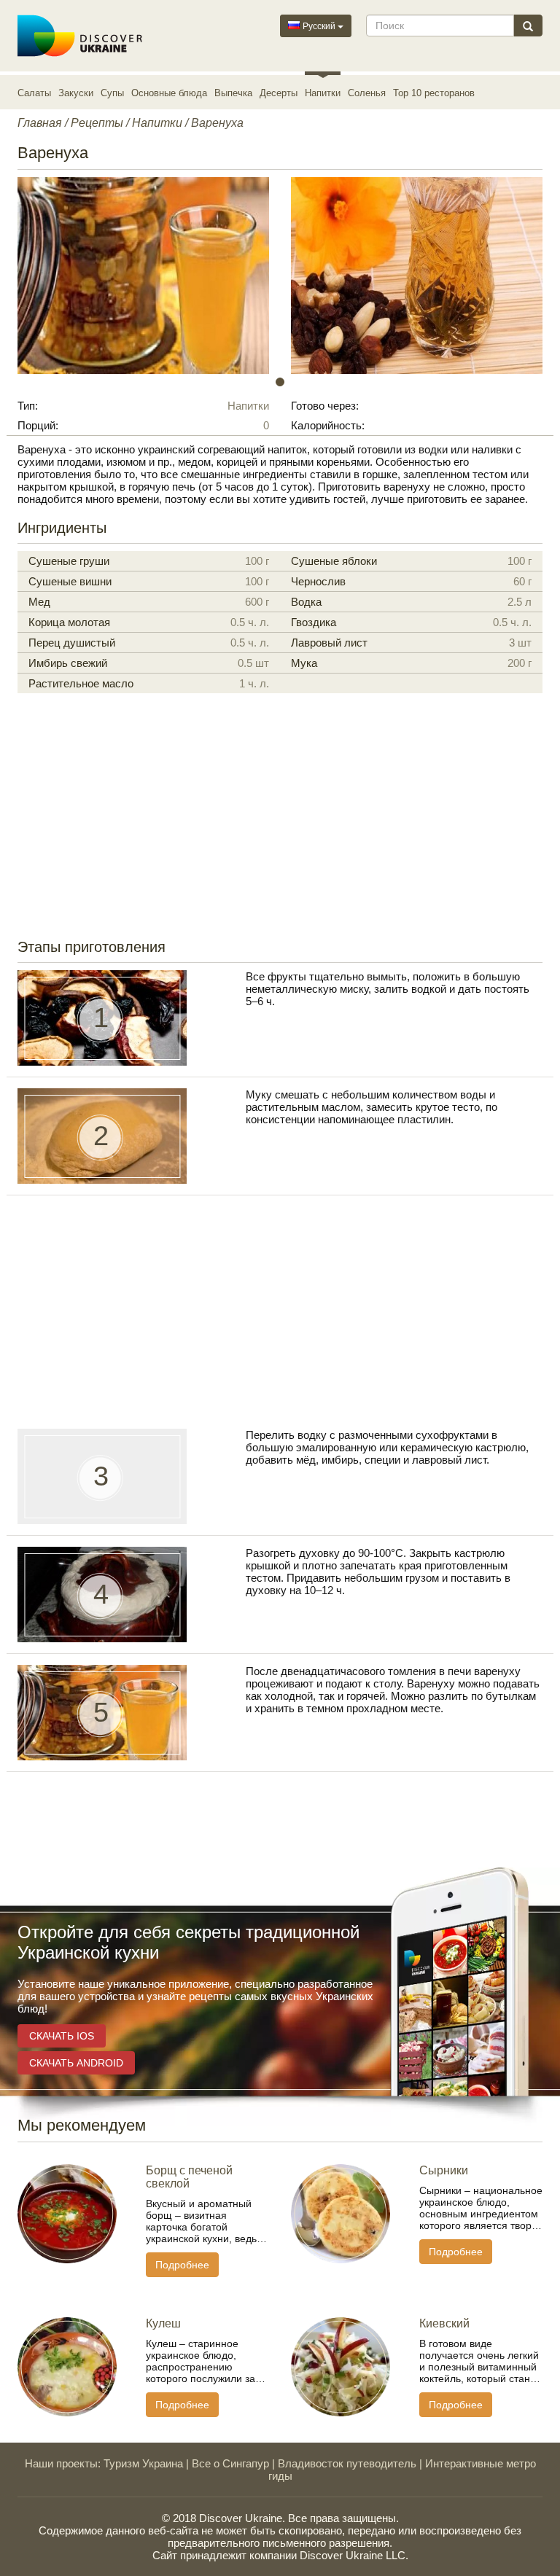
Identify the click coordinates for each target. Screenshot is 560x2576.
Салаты (34, 93)
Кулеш (163, 2323)
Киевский (444, 2323)
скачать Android (76, 2063)
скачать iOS (62, 2036)
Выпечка (233, 93)
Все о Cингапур (230, 2463)
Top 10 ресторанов (434, 93)
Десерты (279, 93)
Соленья (367, 93)
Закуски (76, 93)
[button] (57, 276)
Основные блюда (169, 93)
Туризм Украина (143, 2463)
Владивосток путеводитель (347, 2463)
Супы (112, 93)
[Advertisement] (280, 822)
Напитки (323, 93)
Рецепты (97, 123)
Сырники (444, 2170)
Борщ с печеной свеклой (189, 2177)
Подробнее (182, 2265)
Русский (319, 26)
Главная (40, 123)
